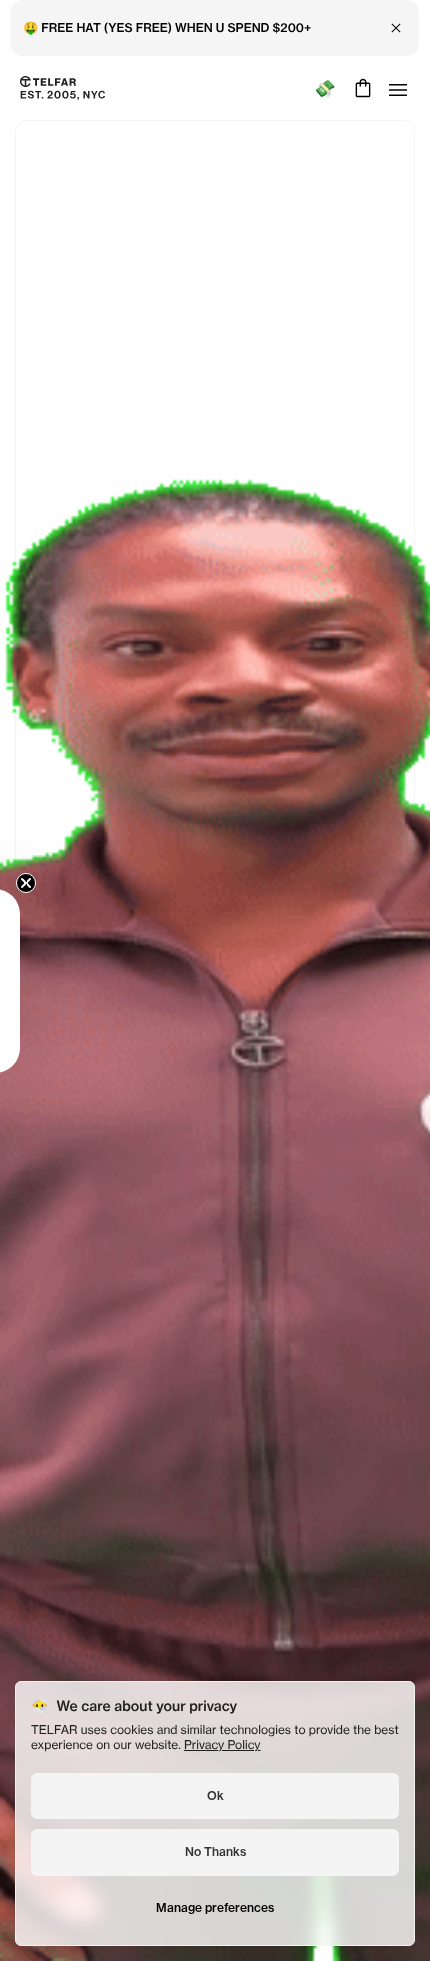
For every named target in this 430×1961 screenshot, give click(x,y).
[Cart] (360, 88)
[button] (45, 981)
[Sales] (324, 88)
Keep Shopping (214, 1022)
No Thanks (215, 1851)
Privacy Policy (222, 1744)
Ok (215, 1795)
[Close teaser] (76, 883)
